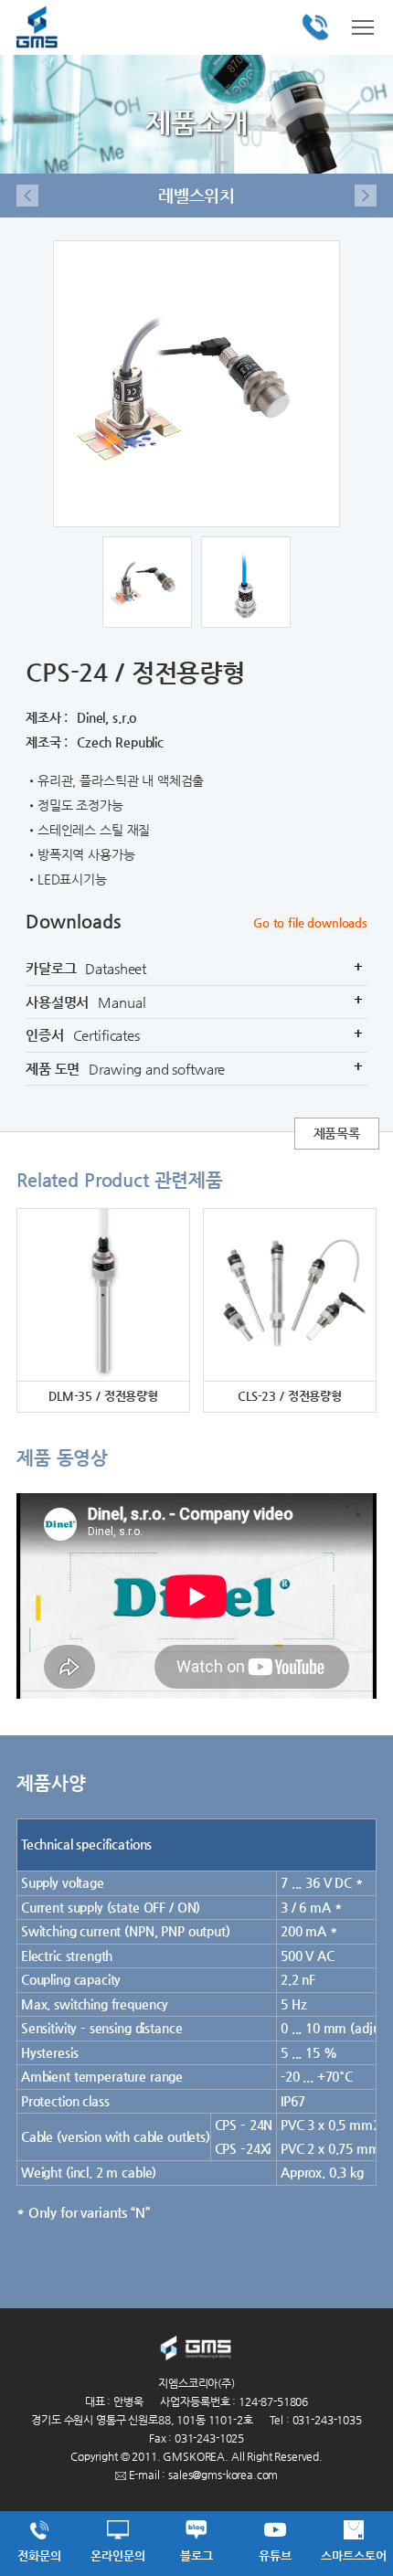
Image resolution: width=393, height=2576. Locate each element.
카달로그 (194, 968)
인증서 (194, 1034)
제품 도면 (194, 1067)
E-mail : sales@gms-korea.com (202, 2475)
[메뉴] (363, 26)
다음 (366, 196)
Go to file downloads (310, 922)
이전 (27, 196)
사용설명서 (195, 1001)
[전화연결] (315, 27)
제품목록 (337, 1133)
